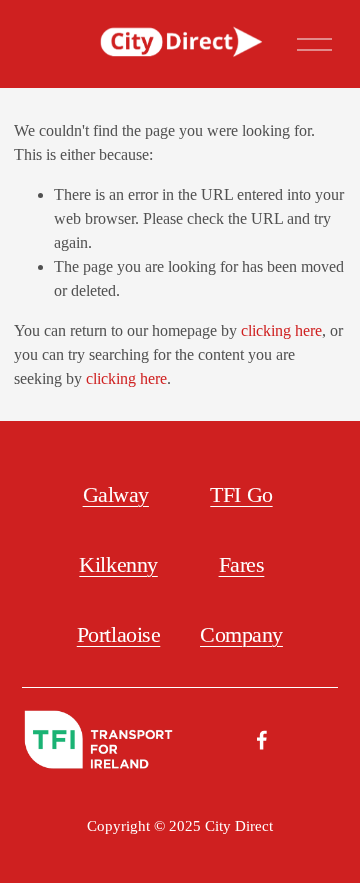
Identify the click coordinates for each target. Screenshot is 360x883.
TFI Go (241, 494)
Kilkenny (118, 564)
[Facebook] (262, 740)
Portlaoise (119, 634)
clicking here (281, 330)
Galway (116, 494)
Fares (242, 564)
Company (241, 634)
